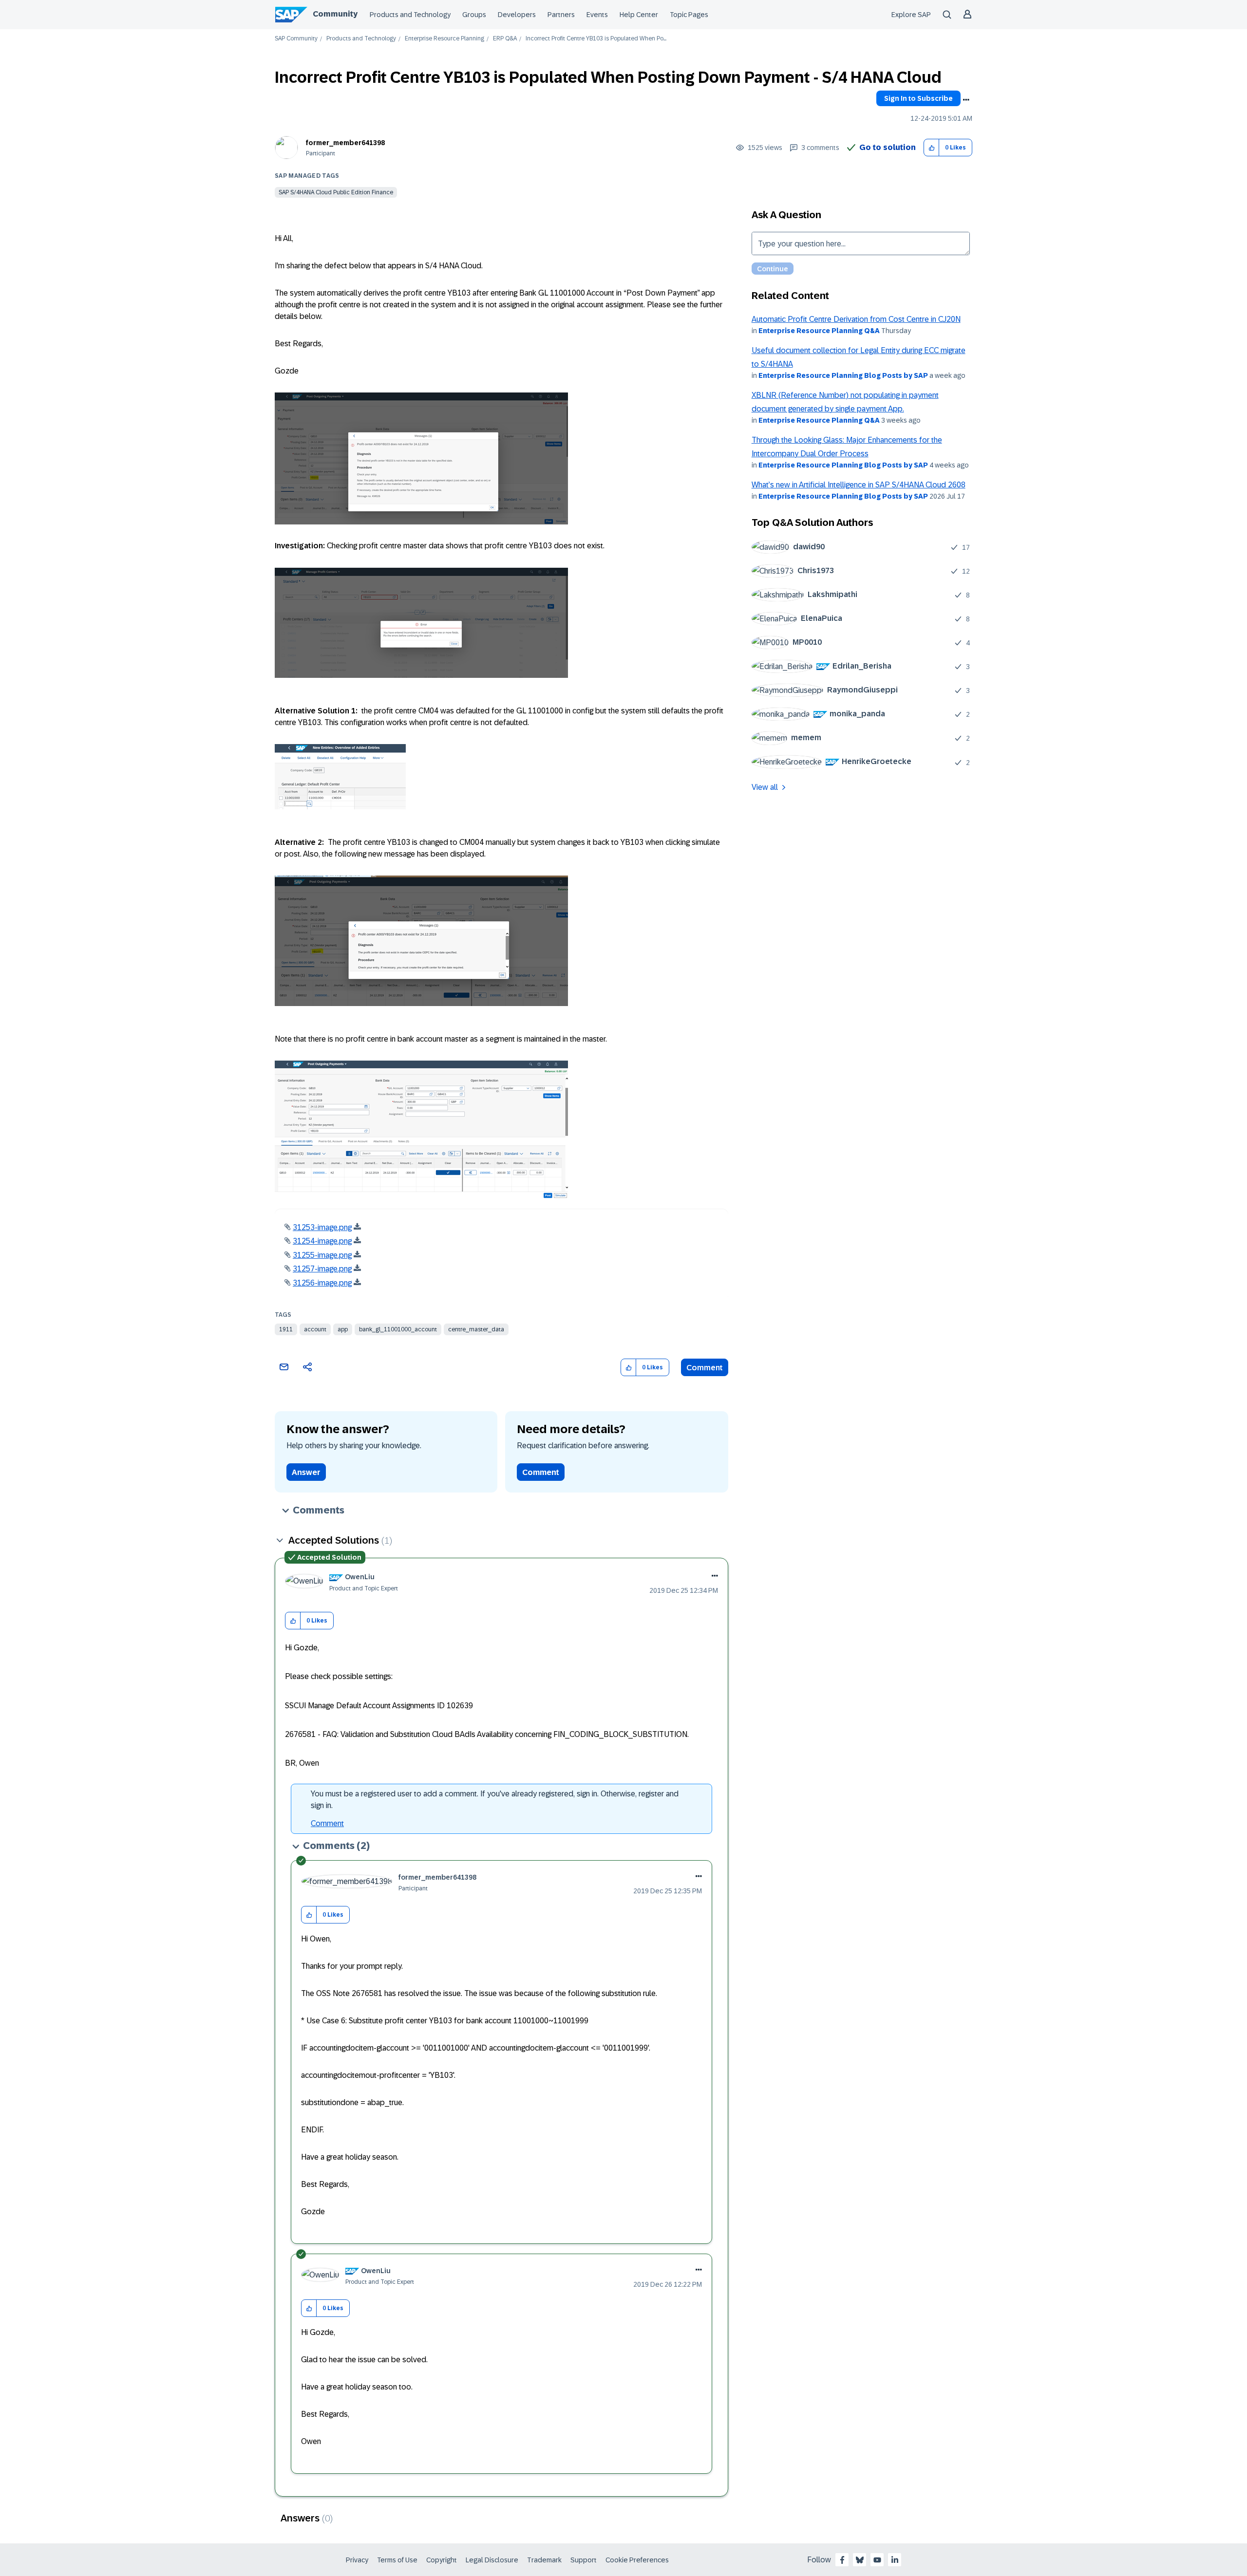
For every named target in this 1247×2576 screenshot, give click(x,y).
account (315, 1329)
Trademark (544, 2560)
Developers (517, 15)
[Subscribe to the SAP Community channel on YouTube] (877, 2560)
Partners (561, 15)
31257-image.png (322, 1269)
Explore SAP (911, 15)
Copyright (442, 2560)
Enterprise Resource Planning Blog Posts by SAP (843, 375)
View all (765, 787)
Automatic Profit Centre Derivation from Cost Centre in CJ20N (856, 319)
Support (584, 2560)
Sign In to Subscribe (918, 98)
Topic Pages (689, 15)
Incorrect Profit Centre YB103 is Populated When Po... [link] (596, 39)
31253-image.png (322, 1227)
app (343, 1329)
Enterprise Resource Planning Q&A (819, 331)
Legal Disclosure (492, 2560)
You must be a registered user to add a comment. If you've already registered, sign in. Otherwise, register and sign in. (495, 1800)
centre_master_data (476, 1329)
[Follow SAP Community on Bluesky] (860, 2560)
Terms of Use (397, 2560)
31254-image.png (322, 1241)
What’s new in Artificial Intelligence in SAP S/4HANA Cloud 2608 (859, 485)
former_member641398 (345, 143)
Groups (474, 15)
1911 (286, 1329)
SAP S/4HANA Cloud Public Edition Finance (336, 192)
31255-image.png (322, 1255)
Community (335, 14)
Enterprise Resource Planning (444, 39)
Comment (705, 1368)
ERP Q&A (505, 39)
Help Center (639, 15)
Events (597, 15)
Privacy (357, 2560)
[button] (932, 148)
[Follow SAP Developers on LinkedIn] (895, 2560)
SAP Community (296, 39)
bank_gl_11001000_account (398, 1329)
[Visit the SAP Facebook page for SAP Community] (842, 2560)
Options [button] (966, 100)
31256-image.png (322, 1283)
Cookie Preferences (637, 2560)
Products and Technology (410, 15)
